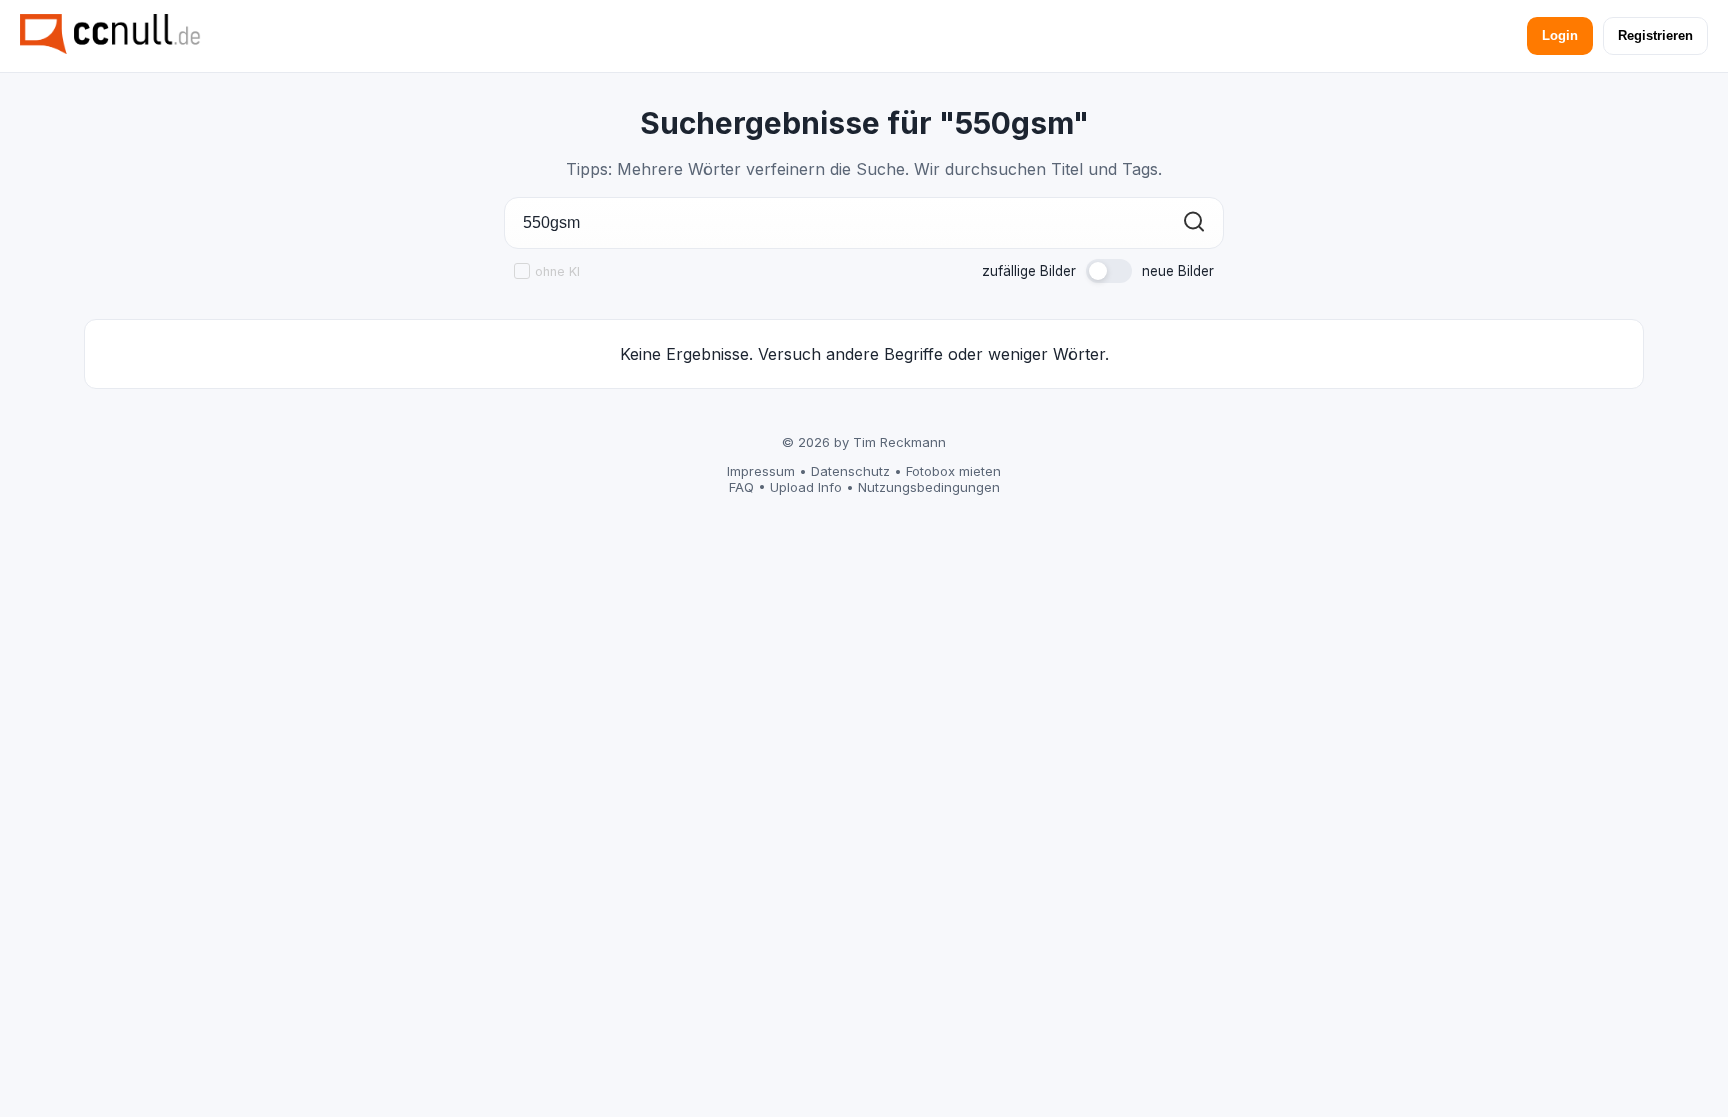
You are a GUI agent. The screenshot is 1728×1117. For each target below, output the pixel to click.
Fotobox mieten (953, 471)
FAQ (741, 487)
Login (1560, 35)
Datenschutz (850, 471)
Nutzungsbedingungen (929, 487)
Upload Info (806, 487)
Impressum (761, 471)
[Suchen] (1194, 223)
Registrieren (1655, 35)
